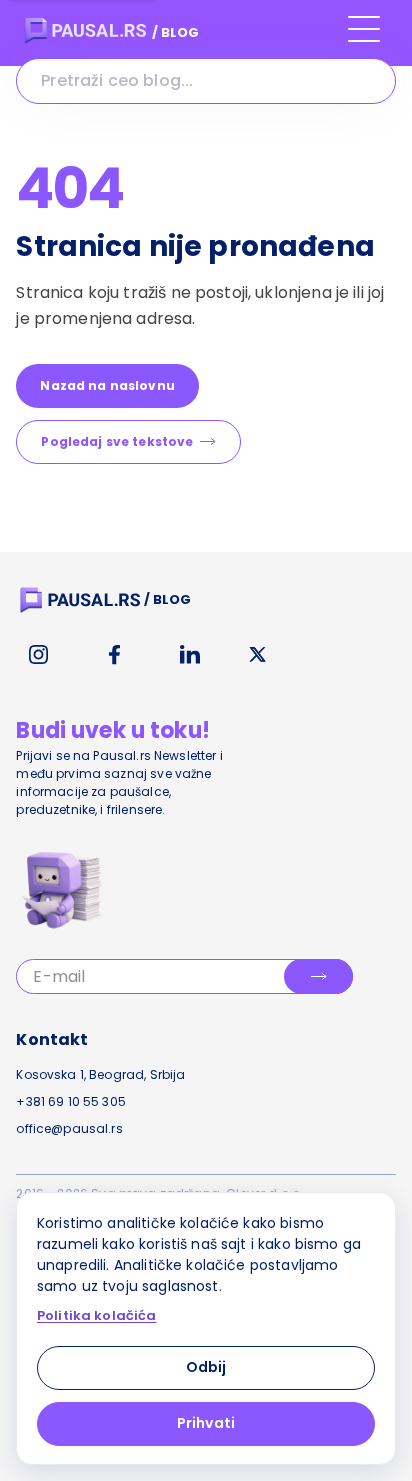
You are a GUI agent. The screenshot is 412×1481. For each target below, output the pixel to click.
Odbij (206, 1367)
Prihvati (206, 1423)
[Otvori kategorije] (364, 38)
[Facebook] (114, 655)
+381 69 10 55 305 (71, 1101)
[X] (258, 655)
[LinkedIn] (190, 655)
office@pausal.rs (69, 1128)
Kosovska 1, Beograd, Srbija (100, 1074)
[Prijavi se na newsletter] (318, 976)
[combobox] (205, 81)
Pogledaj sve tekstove (117, 441)
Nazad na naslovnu (107, 385)
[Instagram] (38, 655)
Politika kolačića (97, 1316)
